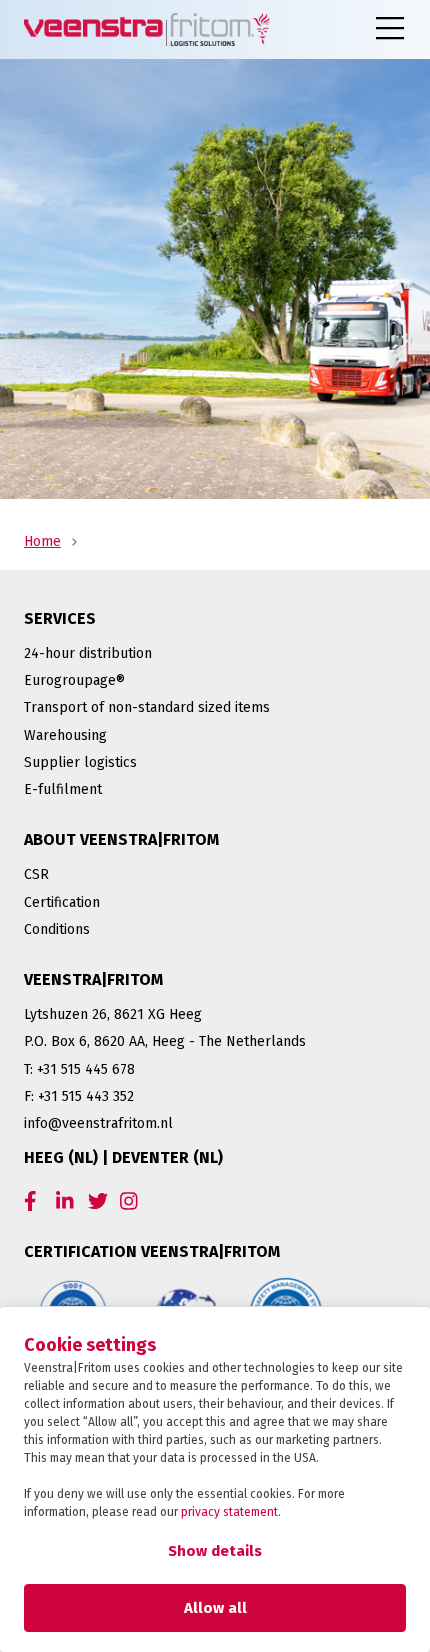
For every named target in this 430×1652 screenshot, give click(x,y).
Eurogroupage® (74, 680)
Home (42, 541)
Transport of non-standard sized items (147, 707)
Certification (62, 902)
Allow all (215, 1608)
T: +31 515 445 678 (79, 1069)
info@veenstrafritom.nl (98, 1123)
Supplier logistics (80, 762)
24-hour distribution (88, 653)
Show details (215, 1551)
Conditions (57, 929)
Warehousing (65, 735)
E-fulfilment (63, 789)
